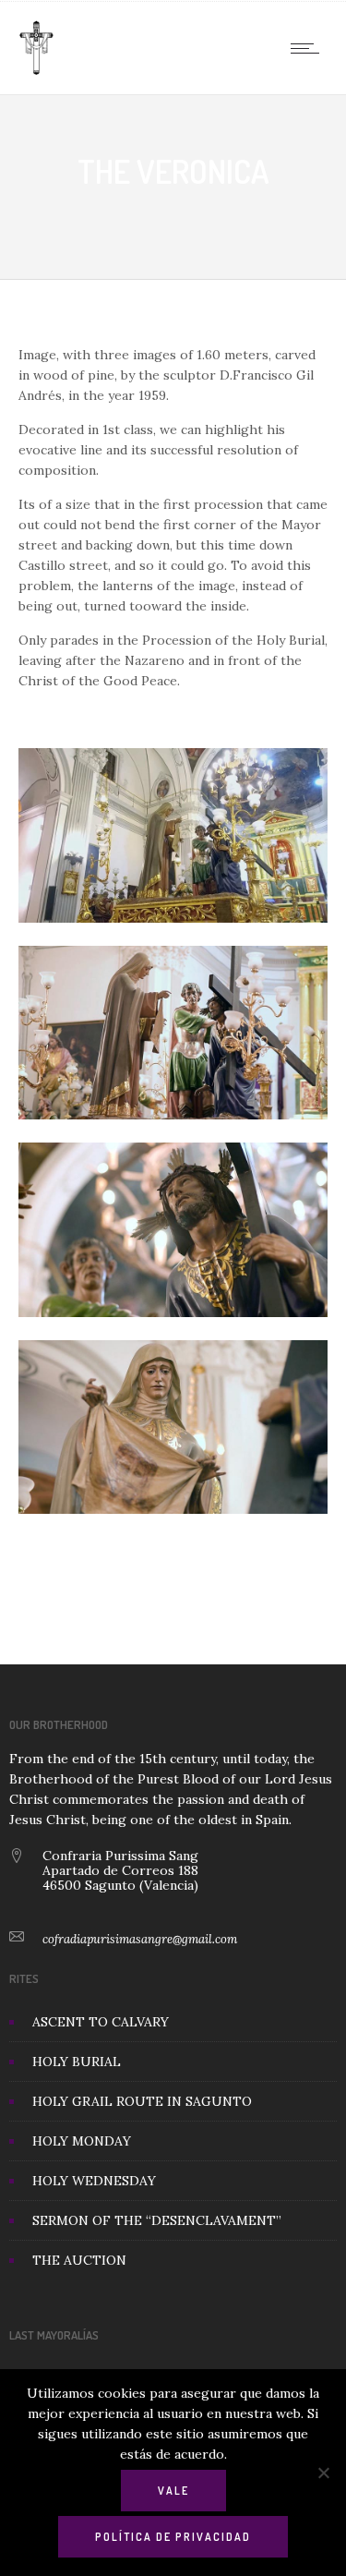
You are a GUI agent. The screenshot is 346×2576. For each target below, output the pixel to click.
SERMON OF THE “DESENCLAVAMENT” (157, 2220)
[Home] (36, 71)
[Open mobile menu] (309, 48)
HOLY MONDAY (82, 2141)
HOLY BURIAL (77, 2062)
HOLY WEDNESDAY (94, 2181)
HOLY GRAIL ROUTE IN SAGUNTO (142, 2101)
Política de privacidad (173, 2537)
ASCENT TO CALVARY (101, 2022)
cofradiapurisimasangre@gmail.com (140, 1939)
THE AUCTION (79, 2260)
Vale (173, 2491)
